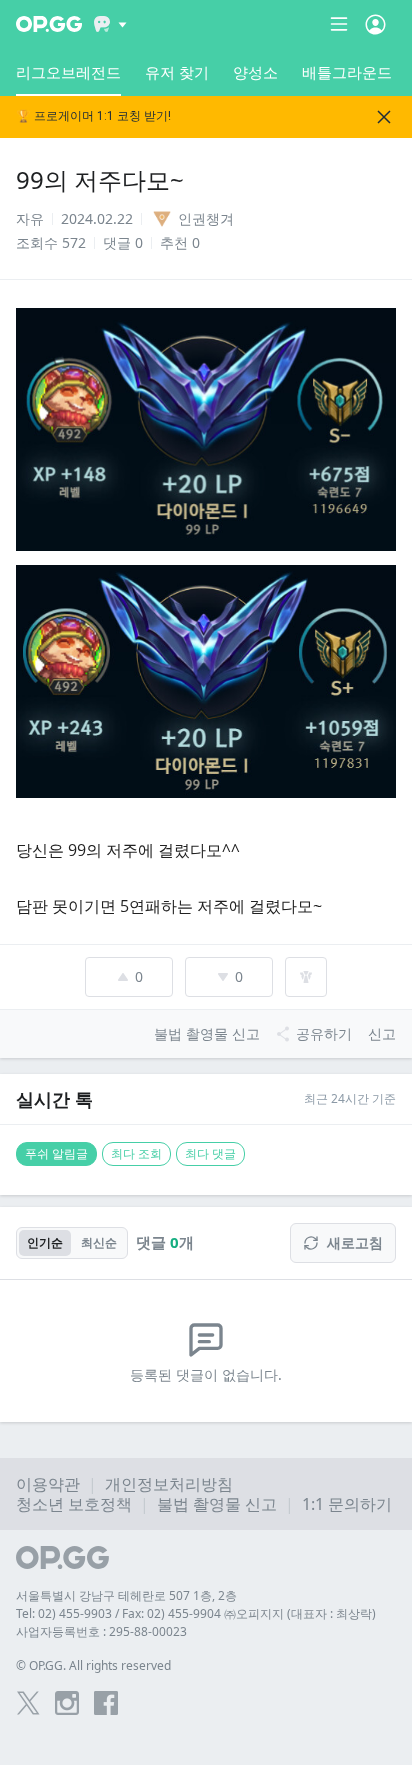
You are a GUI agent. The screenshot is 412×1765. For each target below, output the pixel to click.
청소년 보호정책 (74, 1504)
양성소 (255, 72)
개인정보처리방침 (169, 1484)
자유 (30, 218)
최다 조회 (136, 1153)
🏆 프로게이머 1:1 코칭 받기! (93, 116)
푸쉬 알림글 (56, 1153)
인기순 (45, 1242)
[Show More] (110, 24)
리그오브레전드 (68, 72)
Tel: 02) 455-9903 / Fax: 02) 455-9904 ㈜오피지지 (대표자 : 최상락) (196, 1613)
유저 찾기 (177, 72)
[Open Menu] (375, 24)
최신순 (99, 1242)
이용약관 (48, 1484)
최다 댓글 (210, 1153)
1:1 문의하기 (347, 1504)
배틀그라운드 (347, 72)
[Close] (384, 117)
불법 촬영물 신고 (217, 1504)
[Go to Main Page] (49, 24)
